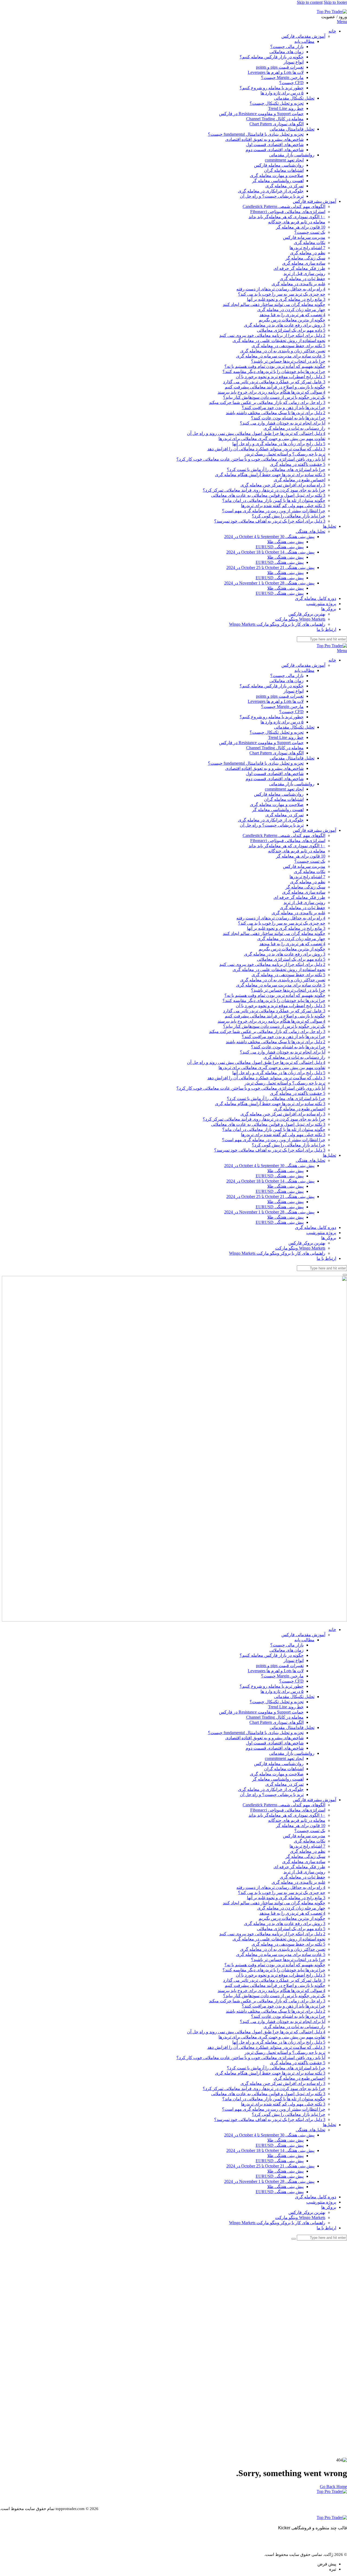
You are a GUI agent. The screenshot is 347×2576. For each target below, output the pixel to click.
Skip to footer (335, 2)
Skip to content (310, 2)
